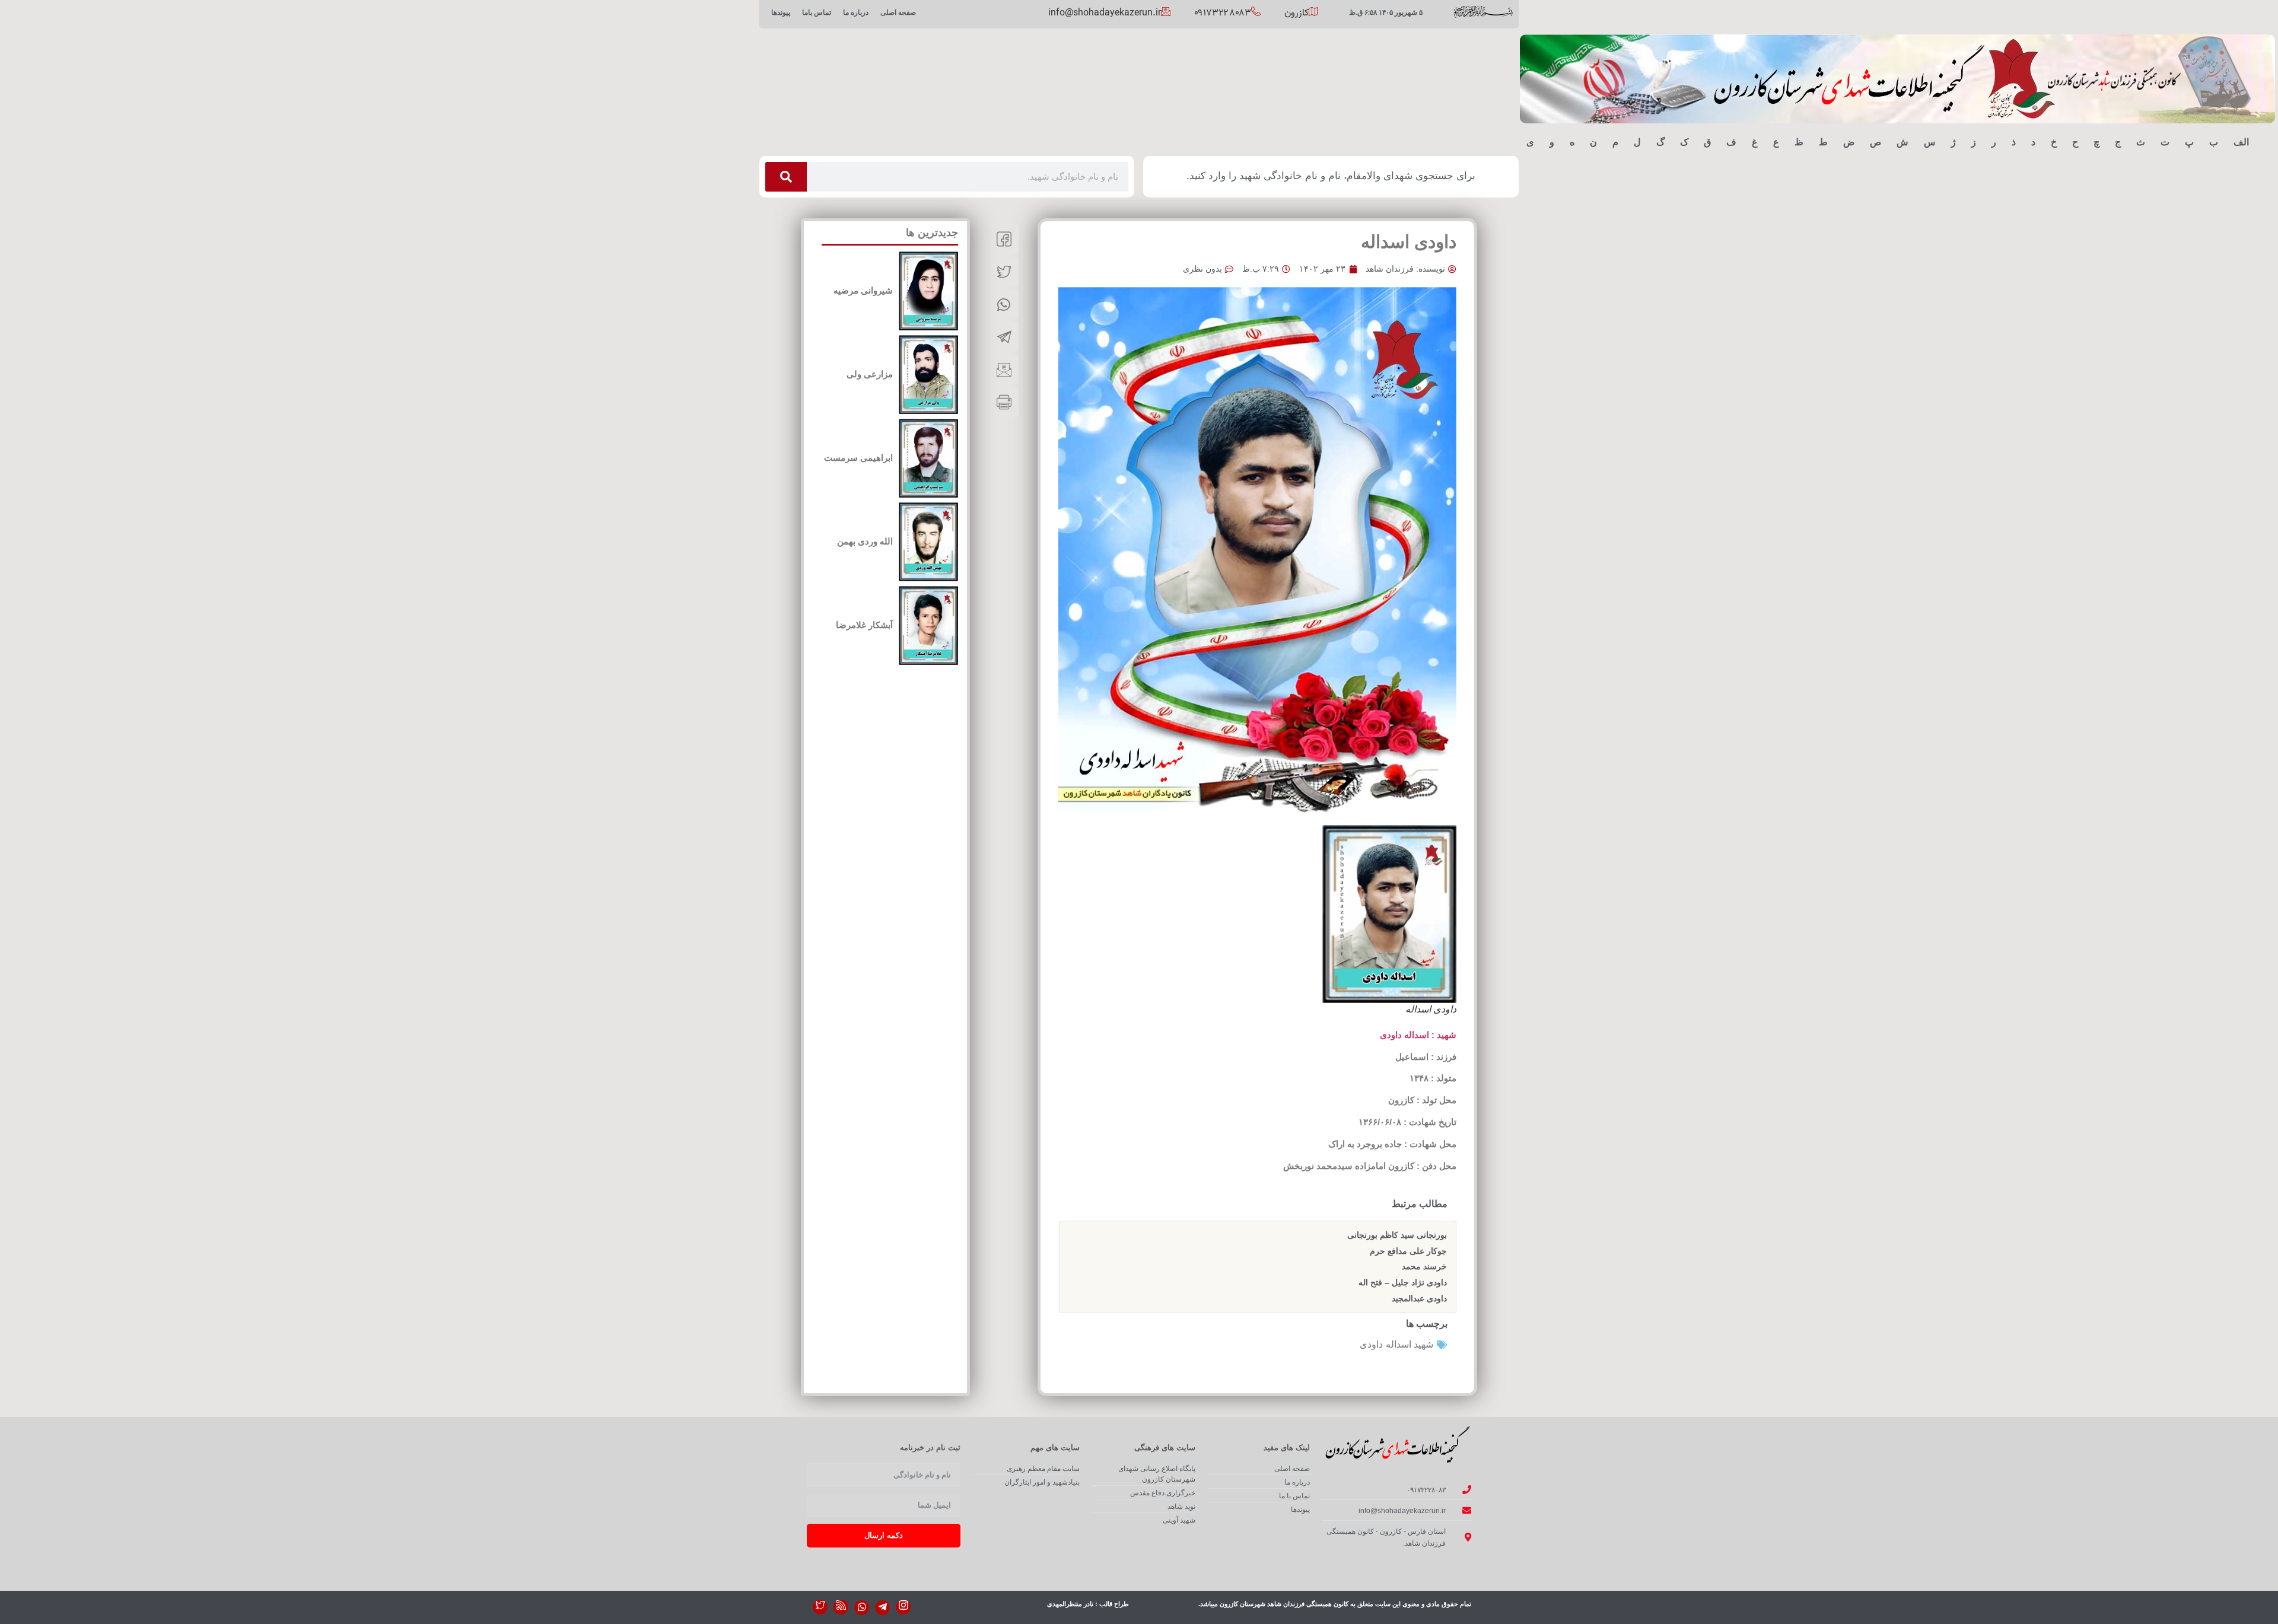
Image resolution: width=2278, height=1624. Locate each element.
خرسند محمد (1424, 1266)
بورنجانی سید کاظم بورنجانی (1397, 1235)
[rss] (841, 1607)
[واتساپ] (862, 1608)
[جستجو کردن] (786, 177)
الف (2241, 142)
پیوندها (781, 12)
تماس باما (817, 12)
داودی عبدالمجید (1419, 1298)
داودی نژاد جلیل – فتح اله (1403, 1282)
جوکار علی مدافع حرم (1408, 1251)
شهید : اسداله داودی (1418, 1035)
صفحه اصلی (898, 12)
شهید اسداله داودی (1396, 1344)
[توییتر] (820, 1607)
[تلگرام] (882, 1608)
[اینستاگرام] (903, 1607)
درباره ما (856, 12)
